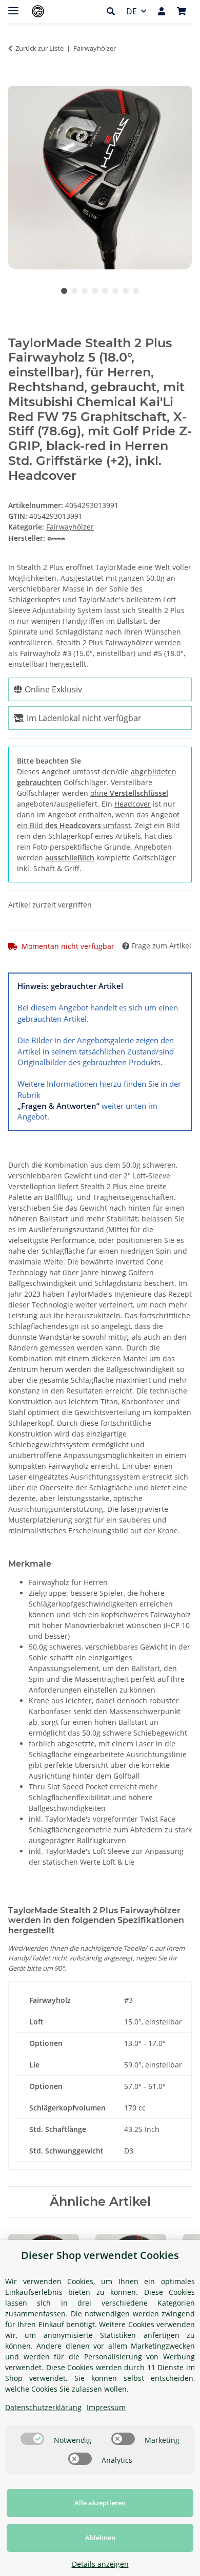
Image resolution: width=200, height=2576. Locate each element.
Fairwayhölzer (70, 527)
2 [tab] (74, 291)
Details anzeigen (100, 2564)
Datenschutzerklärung (43, 2407)
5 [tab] (105, 291)
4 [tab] (95, 291)
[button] (114, 11)
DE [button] (132, 11)
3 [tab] (85, 291)
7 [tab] (126, 291)
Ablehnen (100, 2538)
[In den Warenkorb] (16, 80)
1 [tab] (64, 291)
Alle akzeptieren (100, 2503)
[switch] (32, 2439)
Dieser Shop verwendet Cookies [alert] (100, 2255)
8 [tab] (136, 291)
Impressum (106, 2407)
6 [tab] (115, 291)
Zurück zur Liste (39, 48)
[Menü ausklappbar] (13, 6)
